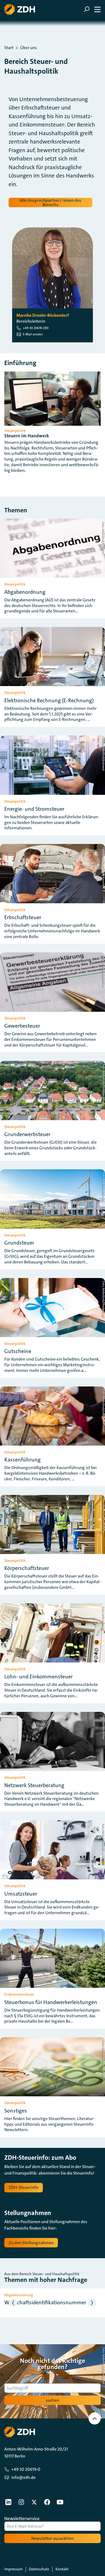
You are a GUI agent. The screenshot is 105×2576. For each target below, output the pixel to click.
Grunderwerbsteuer (27, 1134)
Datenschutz (39, 2569)
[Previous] (13, 2303)
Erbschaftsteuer (23, 917)
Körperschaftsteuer (27, 1568)
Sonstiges (16, 2111)
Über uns (29, 48)
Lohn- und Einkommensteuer (38, 1677)
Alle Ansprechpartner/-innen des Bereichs (50, 202)
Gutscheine (18, 1351)
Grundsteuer (19, 1243)
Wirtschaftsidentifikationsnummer (45, 2302)
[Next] (92, 2303)
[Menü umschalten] (92, 9)
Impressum (13, 2569)
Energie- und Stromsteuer (34, 809)
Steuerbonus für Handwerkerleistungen (51, 2002)
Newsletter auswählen (52, 2538)
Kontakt (62, 2569)
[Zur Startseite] (20, 9)
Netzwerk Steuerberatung (34, 1785)
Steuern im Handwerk (27, 436)
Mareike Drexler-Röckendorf (43, 315)
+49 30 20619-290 (36, 328)
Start (9, 48)
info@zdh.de (23, 2477)
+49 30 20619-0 (26, 2469)
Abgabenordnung (25, 592)
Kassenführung (22, 1460)
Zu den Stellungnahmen (31, 2243)
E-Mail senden (33, 334)
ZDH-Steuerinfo (24, 2187)
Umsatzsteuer (21, 1894)
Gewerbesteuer (22, 1026)
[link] (8, 2502)
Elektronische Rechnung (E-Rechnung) (49, 700)
